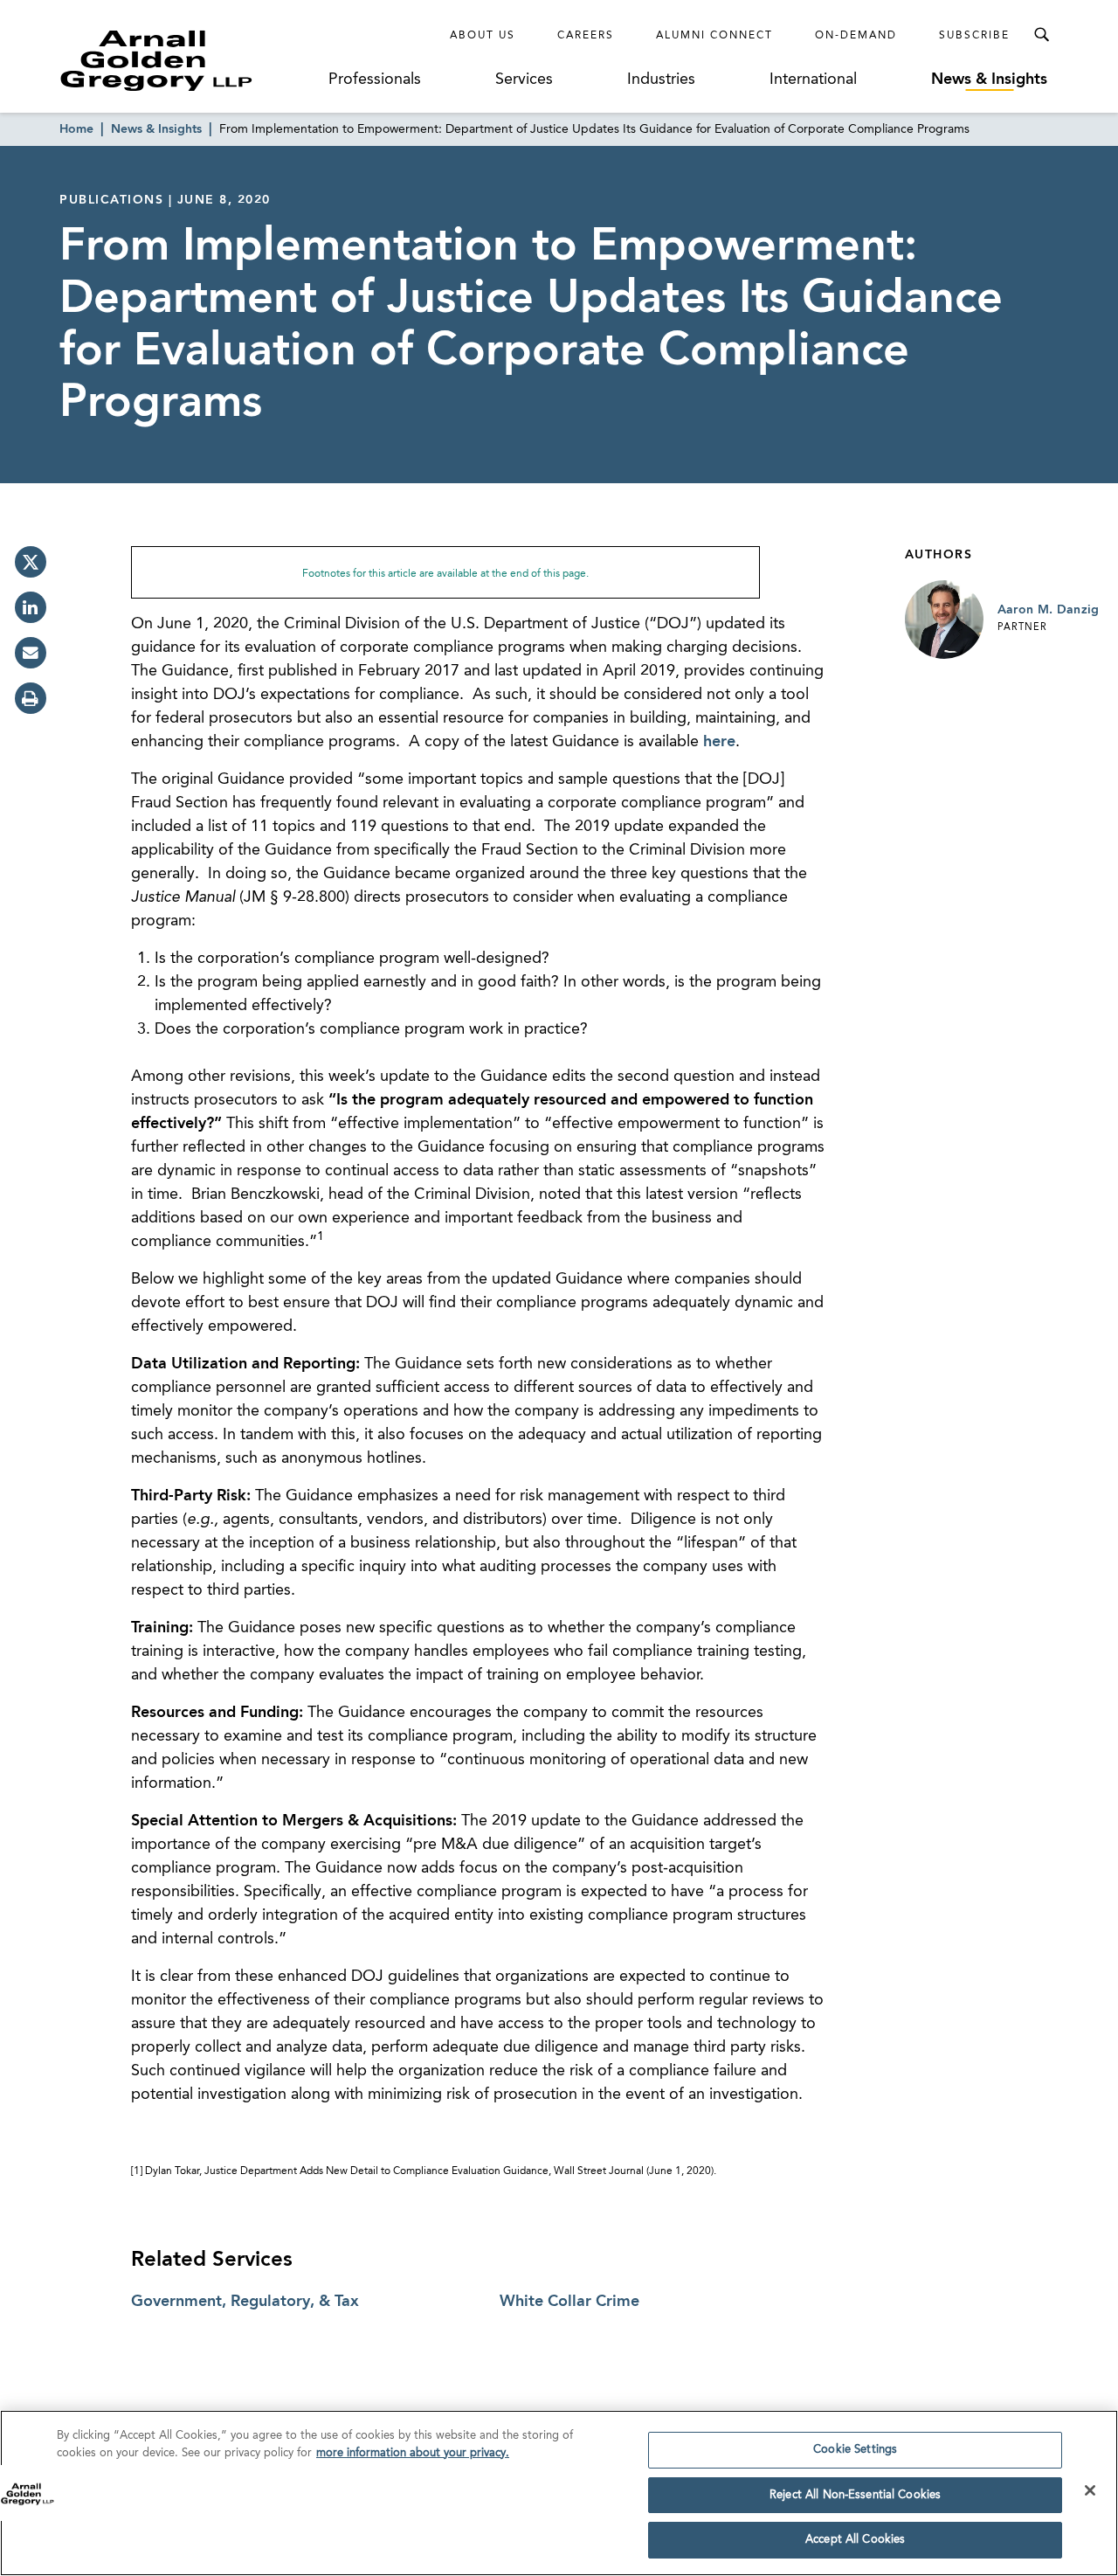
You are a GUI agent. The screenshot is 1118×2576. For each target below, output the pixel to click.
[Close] (1090, 2490)
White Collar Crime (569, 2302)
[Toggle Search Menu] (1041, 35)
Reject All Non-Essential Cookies (855, 2495)
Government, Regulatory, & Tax (245, 2302)
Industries (661, 80)
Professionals (375, 80)
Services (524, 80)
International (813, 80)
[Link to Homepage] (189, 60)
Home (76, 129)
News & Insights (989, 80)
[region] (559, 2493)
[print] (31, 698)
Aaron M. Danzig (1049, 610)
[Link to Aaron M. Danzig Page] (944, 620)
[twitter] (31, 562)
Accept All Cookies (855, 2540)
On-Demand (856, 36)
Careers (586, 36)
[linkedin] (31, 607)
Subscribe (974, 36)
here (719, 742)
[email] (31, 653)
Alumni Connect (714, 36)
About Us (483, 36)
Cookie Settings (855, 2450)
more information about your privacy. (413, 2453)
